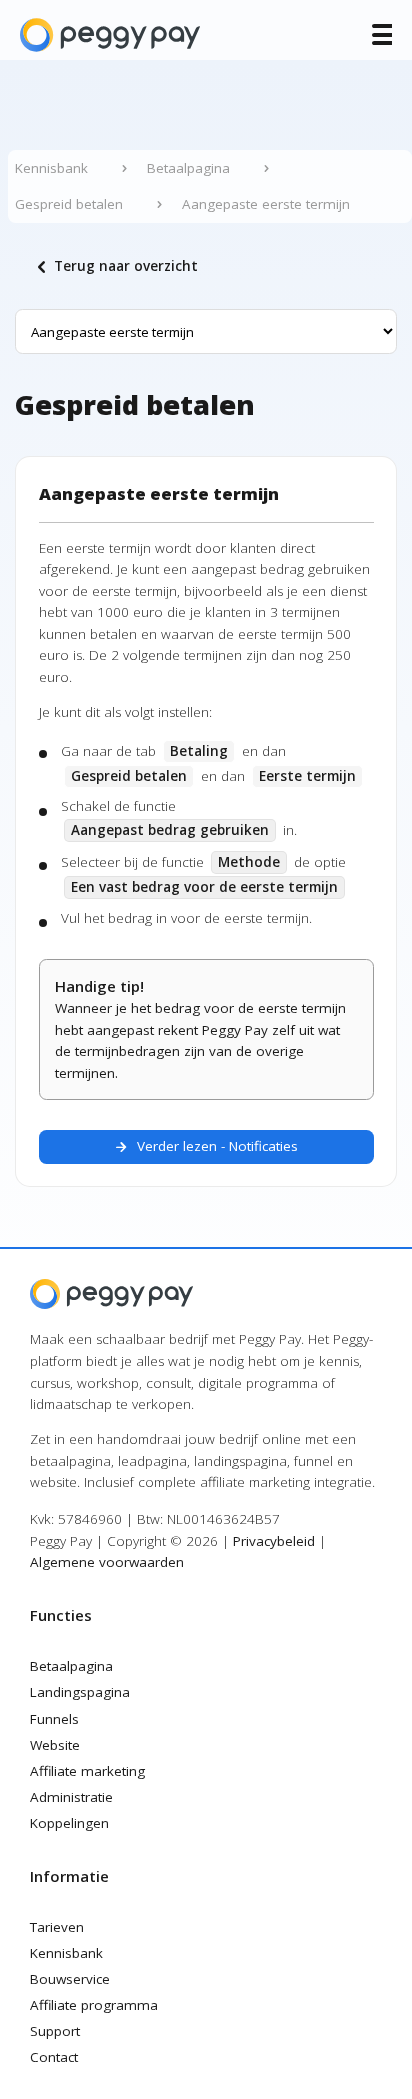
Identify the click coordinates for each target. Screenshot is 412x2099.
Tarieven (57, 1927)
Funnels (54, 1719)
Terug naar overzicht (114, 267)
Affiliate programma (94, 2005)
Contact (54, 2057)
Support (55, 2031)
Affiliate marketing (87, 1771)
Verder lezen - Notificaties (206, 1147)
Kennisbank (66, 1953)
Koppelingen (69, 1823)
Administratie (71, 1797)
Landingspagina (80, 1692)
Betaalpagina (71, 1666)
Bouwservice (70, 1979)
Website (55, 1745)
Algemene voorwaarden (107, 1562)
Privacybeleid (274, 1541)
